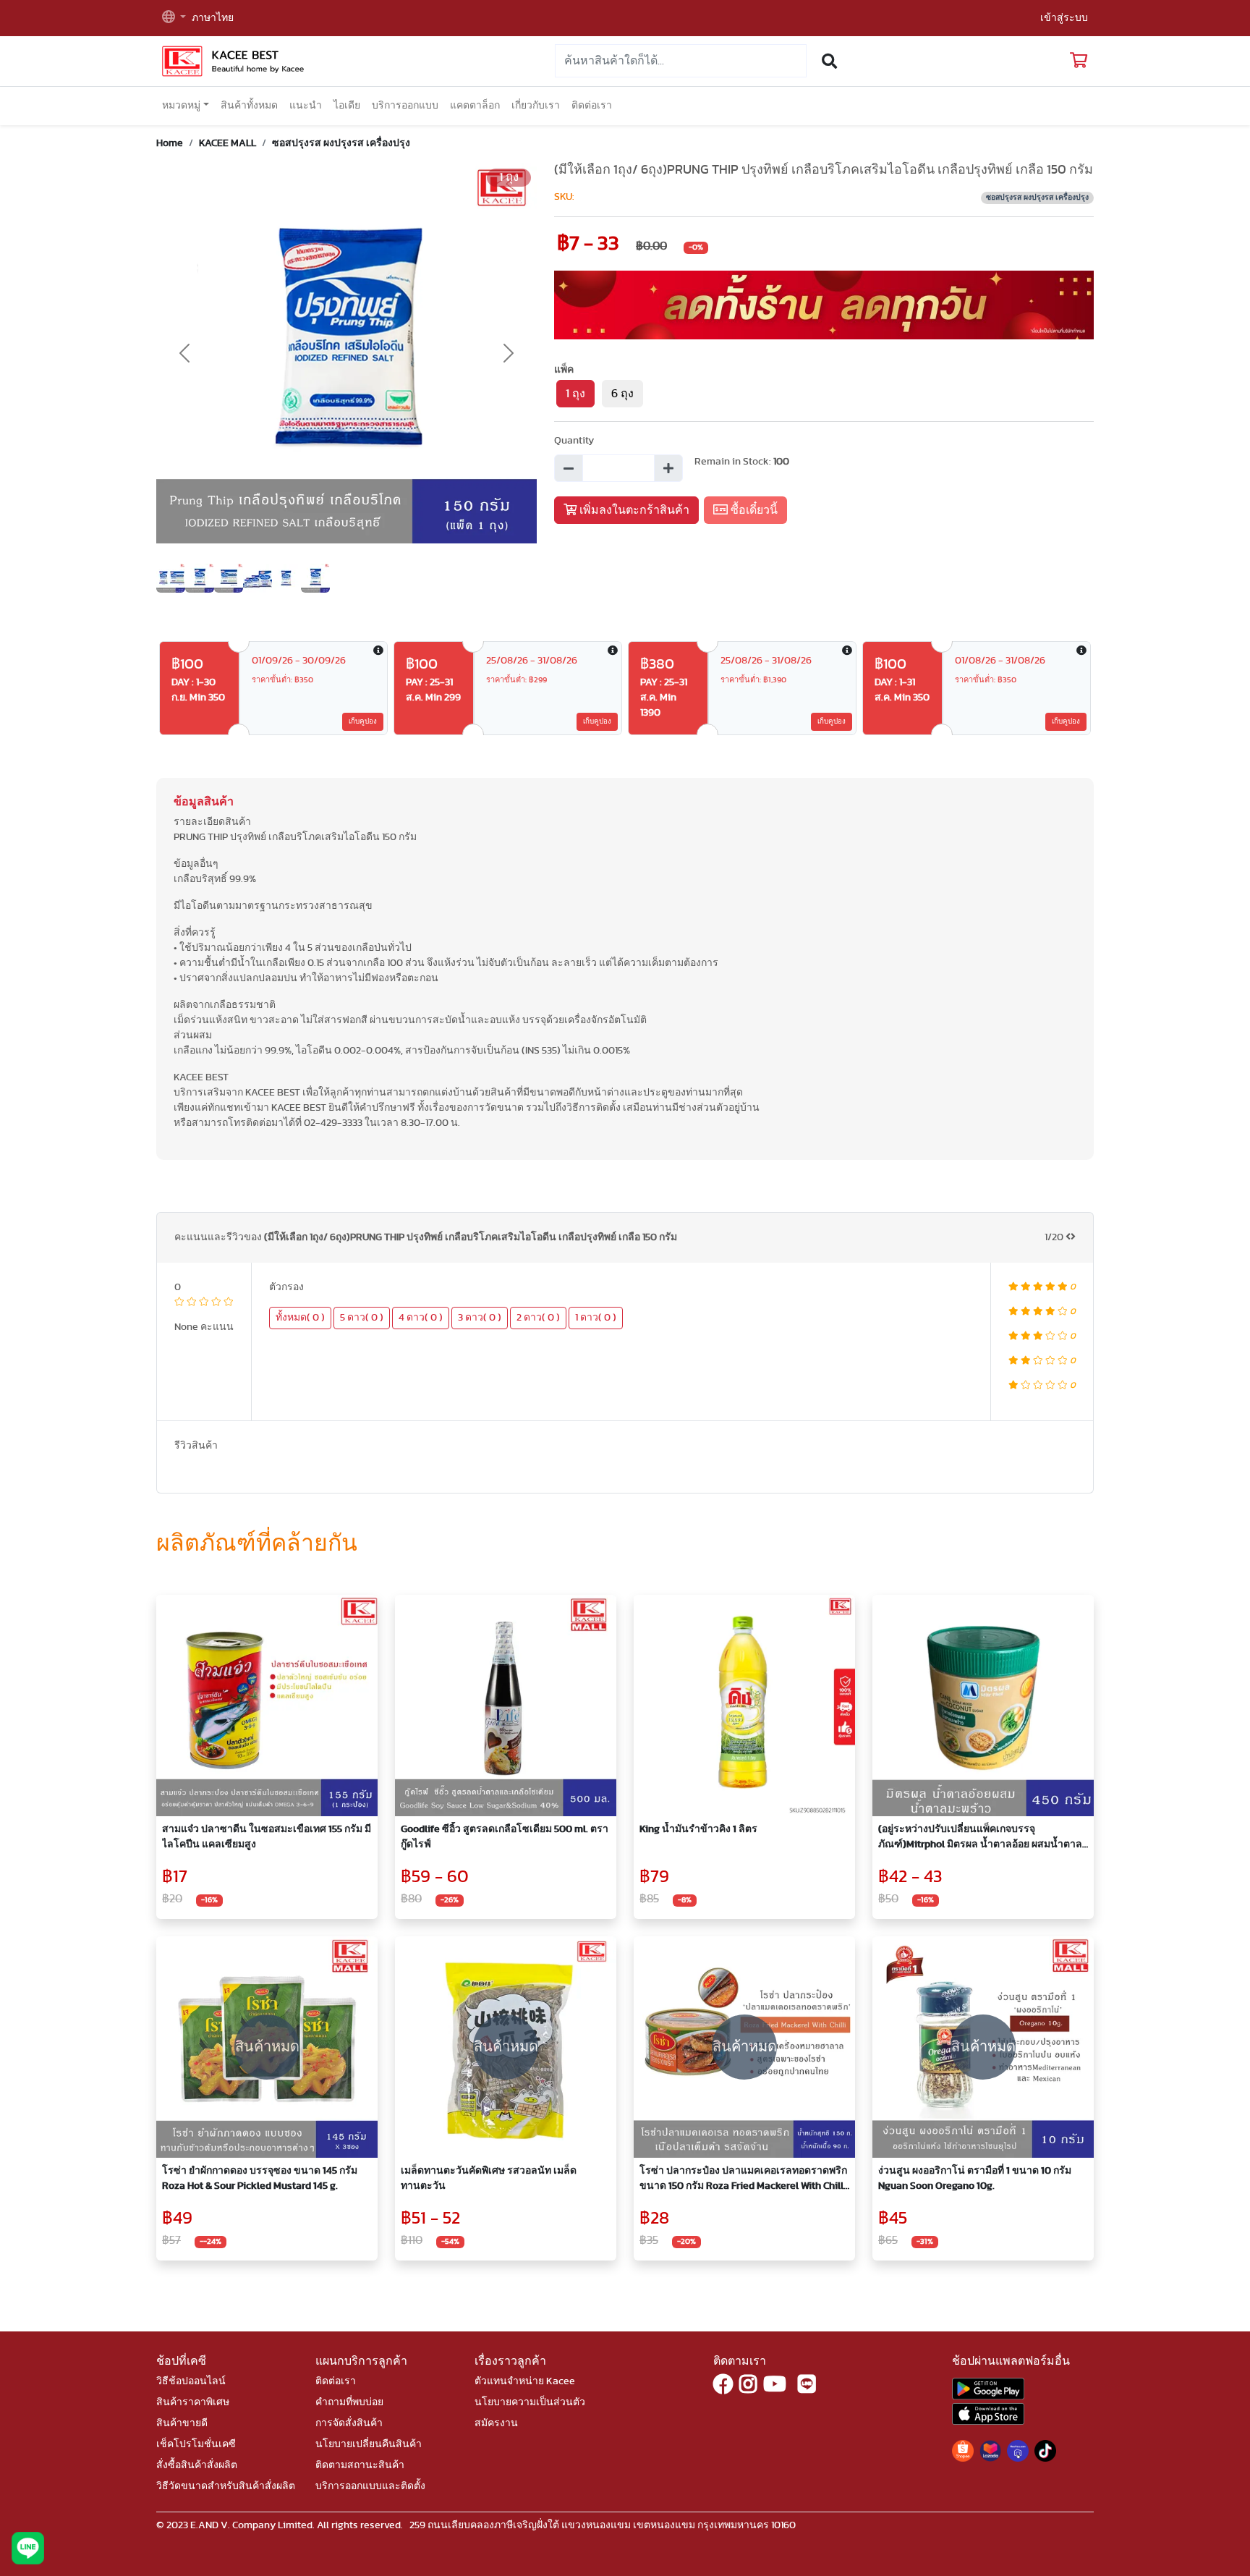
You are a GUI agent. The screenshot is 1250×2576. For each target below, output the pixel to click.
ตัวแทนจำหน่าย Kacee (525, 2381)
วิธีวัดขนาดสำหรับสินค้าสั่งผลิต (226, 2486)
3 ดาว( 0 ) (480, 1318)
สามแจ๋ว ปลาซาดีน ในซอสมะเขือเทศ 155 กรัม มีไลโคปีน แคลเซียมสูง (267, 1837)
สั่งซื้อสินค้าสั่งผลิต (197, 2465)
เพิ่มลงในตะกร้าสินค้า (633, 510)
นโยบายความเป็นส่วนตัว (530, 2402)
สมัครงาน (496, 2423)
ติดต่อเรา (592, 106)
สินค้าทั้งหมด (249, 106)
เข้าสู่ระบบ (1064, 18)
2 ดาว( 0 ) (538, 1318)
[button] (174, 18)
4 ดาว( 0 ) (421, 1318)
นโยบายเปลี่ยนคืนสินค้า (369, 2444)
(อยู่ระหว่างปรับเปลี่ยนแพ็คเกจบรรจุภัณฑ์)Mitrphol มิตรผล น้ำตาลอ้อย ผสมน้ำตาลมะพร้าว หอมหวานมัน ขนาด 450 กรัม (980, 1838)
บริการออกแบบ (405, 106)
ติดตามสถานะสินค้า (360, 2465)
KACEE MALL (228, 143)
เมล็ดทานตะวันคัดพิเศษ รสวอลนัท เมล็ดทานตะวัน (489, 2178)
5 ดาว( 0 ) (362, 1318)
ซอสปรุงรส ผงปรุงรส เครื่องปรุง (341, 143)
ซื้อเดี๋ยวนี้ (753, 510)
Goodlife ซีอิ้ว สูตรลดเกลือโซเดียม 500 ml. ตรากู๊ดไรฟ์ (505, 1837)
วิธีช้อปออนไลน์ (191, 2381)
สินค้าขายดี (182, 2423)
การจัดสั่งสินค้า (349, 2423)
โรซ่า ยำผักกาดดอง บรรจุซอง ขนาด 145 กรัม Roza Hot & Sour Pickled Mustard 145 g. (260, 2178)
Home (170, 143)
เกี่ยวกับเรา (536, 106)
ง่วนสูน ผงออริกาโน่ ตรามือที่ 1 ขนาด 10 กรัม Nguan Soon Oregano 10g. (975, 2178)
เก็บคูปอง (363, 721)
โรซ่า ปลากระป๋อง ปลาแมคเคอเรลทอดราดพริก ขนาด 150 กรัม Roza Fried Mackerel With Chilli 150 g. (743, 2180)
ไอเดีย (347, 106)
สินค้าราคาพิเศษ (193, 2402)
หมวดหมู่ (181, 106)
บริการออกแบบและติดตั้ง (370, 2486)
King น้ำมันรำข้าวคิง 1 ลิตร (698, 1829)
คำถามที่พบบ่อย (349, 2402)
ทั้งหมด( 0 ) (300, 1318)
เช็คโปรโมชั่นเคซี (196, 2444)
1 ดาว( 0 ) (596, 1318)
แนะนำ (306, 106)
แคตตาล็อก (475, 106)
